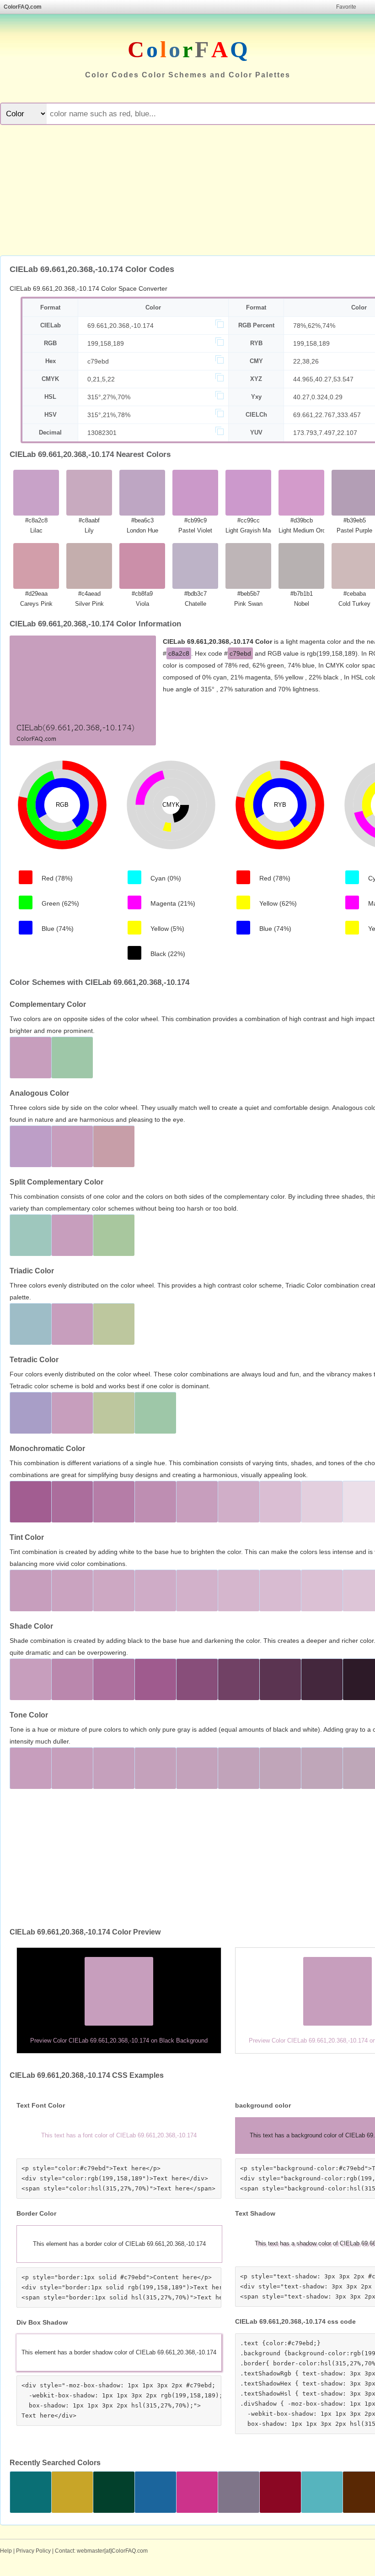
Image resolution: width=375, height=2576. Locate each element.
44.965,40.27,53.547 (323, 379)
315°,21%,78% (109, 415)
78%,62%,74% (314, 326)
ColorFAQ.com (23, 7)
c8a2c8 (179, 653)
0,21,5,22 (101, 379)
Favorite (346, 7)
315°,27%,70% (109, 397)
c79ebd (98, 361)
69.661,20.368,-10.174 (121, 326)
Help (6, 2551)
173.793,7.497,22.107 (325, 433)
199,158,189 (106, 343)
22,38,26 (306, 361)
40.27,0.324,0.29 (318, 397)
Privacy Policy (33, 2551)
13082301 (102, 433)
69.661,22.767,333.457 (327, 415)
